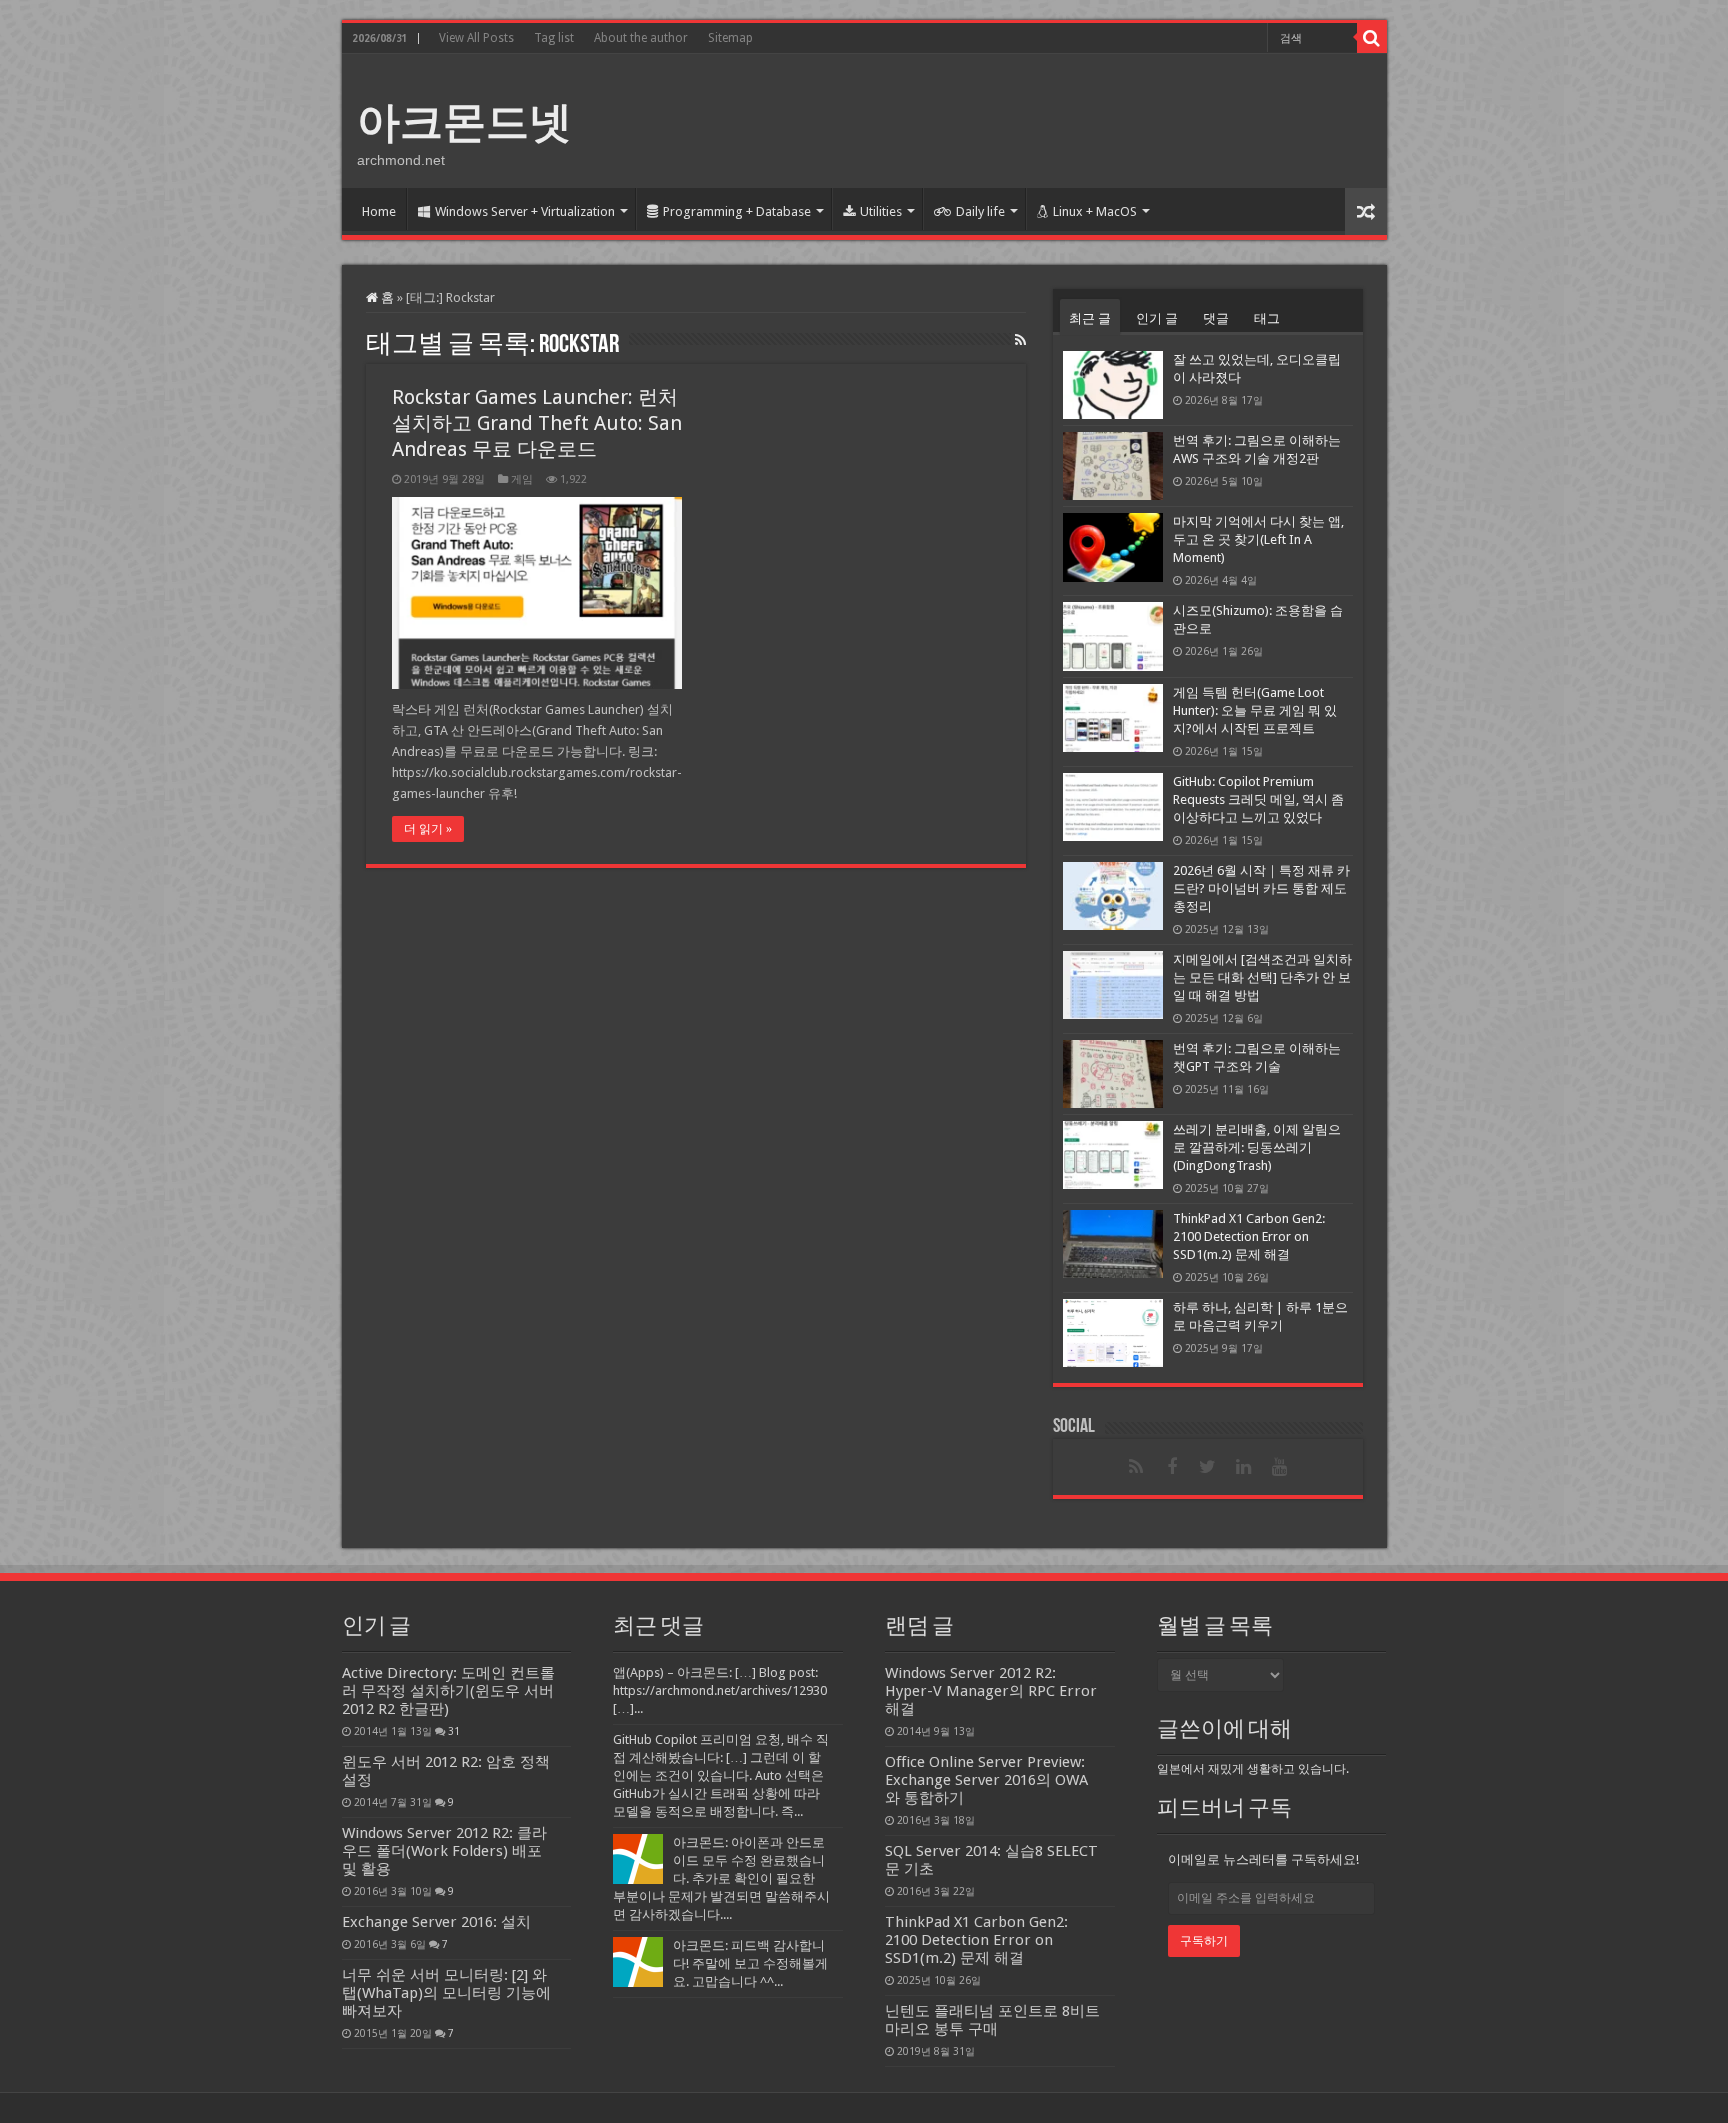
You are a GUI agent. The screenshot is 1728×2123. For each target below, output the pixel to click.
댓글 (1216, 318)
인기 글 (1157, 318)
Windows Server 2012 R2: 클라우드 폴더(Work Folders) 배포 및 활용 (444, 1851)
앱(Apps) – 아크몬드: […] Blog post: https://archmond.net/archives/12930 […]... (720, 1690)
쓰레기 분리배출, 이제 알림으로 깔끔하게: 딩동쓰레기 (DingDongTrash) (1257, 1147)
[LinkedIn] (1244, 1467)
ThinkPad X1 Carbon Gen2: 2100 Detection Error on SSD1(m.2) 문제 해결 (1249, 1236)
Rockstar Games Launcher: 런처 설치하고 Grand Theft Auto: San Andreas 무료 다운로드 (537, 423)
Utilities (881, 211)
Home (379, 211)
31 (454, 1731)
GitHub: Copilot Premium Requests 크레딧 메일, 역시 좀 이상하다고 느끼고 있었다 (1258, 799)
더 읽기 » (428, 829)
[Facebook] (1172, 1467)
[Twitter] (1208, 1467)
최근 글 (1090, 318)
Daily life (980, 211)
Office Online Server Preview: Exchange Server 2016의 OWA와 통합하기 (986, 1780)
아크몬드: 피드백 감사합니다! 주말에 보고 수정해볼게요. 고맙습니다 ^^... (750, 1963)
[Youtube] (1280, 1467)
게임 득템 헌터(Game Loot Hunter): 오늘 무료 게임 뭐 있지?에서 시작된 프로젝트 (1255, 710)
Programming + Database (737, 211)
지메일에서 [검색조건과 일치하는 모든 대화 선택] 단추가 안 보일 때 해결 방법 (1262, 977)
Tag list (554, 38)
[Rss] (1136, 1467)
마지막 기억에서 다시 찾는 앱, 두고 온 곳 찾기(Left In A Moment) (1258, 539)
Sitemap (730, 38)
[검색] (1372, 38)
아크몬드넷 (464, 122)
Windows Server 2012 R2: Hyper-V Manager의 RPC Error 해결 (991, 1691)
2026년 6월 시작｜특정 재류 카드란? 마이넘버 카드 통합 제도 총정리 (1261, 888)
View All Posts (476, 38)
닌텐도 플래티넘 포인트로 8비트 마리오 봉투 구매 (992, 2020)
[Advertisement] (1008, 119)
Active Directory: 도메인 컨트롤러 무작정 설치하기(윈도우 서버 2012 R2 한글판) (448, 1691)
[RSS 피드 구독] (1020, 340)
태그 (1267, 318)
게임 (522, 479)
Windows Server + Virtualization (525, 211)
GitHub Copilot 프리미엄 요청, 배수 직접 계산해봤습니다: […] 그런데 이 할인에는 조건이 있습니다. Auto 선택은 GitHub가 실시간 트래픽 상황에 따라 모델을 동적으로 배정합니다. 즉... (721, 1775)
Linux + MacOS (1095, 211)
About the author (641, 38)
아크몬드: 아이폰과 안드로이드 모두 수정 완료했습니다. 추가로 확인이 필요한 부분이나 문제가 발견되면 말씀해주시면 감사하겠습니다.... (721, 1878)
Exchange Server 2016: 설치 (436, 1922)
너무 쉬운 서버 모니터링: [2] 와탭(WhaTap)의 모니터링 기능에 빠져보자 (446, 1993)
